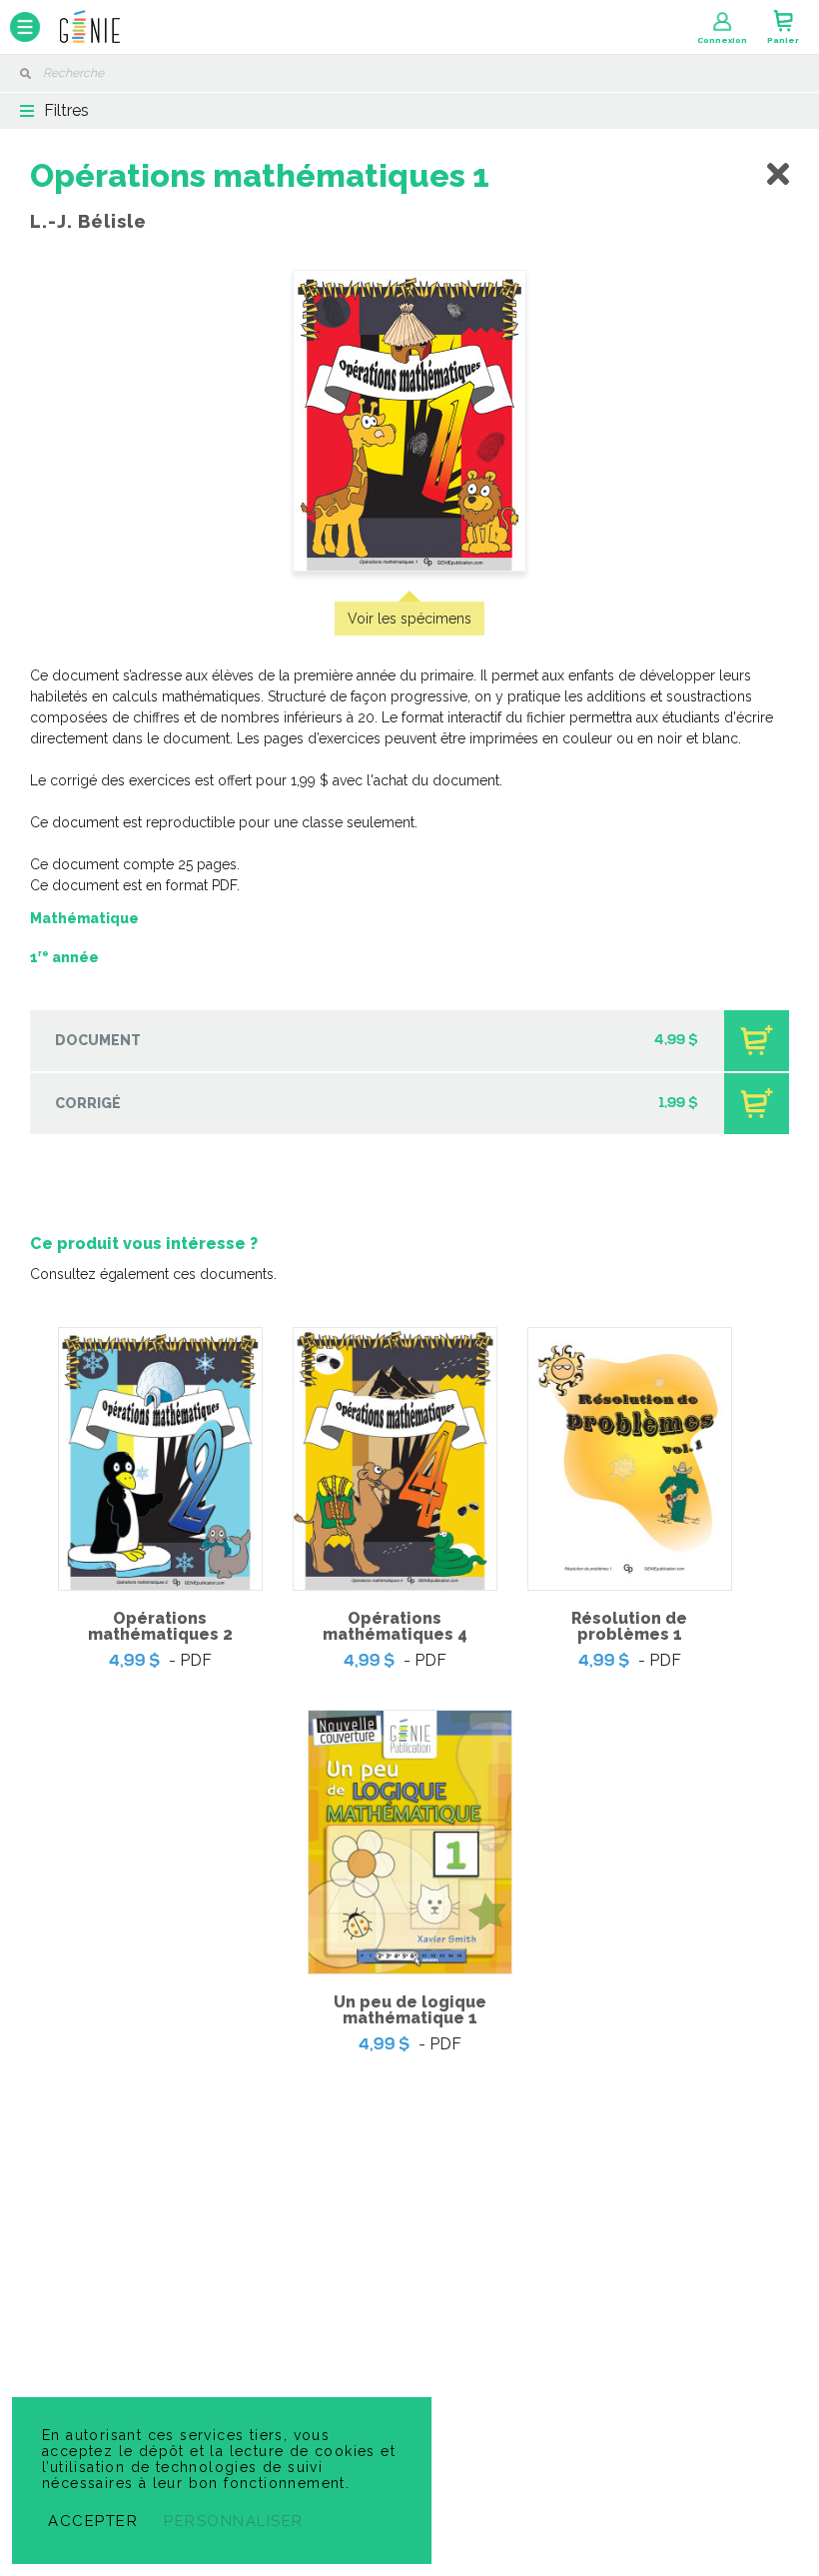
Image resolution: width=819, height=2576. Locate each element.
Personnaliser (234, 2521)
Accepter (93, 2521)
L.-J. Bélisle (88, 221)
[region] (409, 1136)
